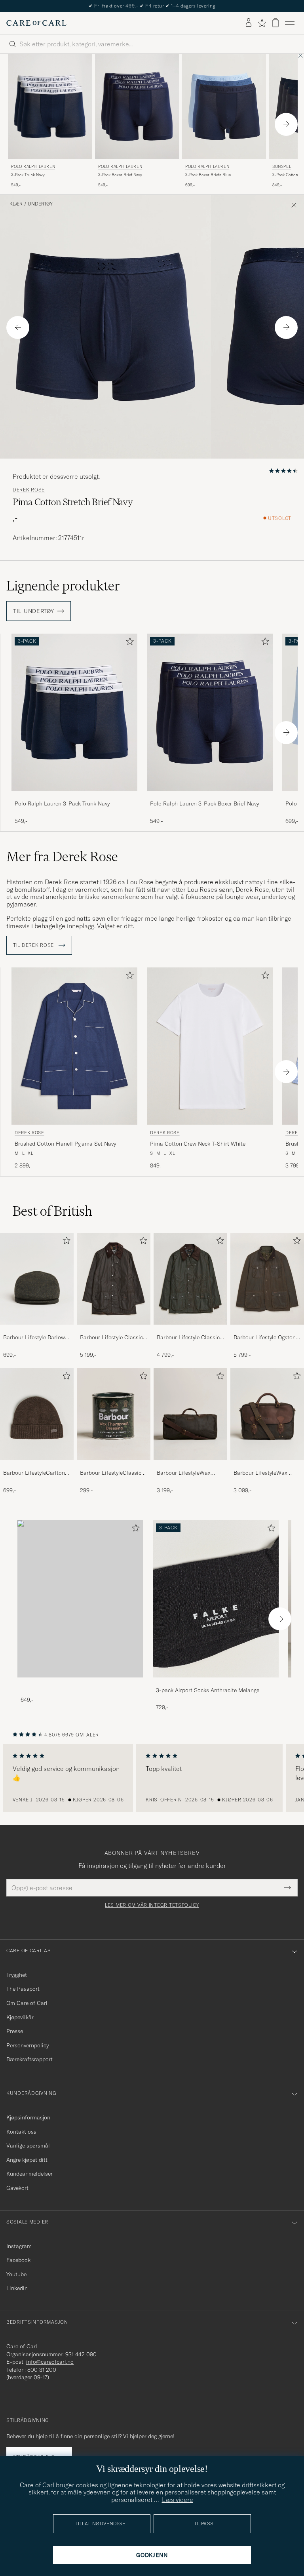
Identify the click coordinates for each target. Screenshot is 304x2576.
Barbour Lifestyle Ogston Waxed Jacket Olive (265, 1338)
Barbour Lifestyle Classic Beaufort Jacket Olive (111, 1338)
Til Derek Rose (34, 945)
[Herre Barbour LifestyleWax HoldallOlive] (190, 1414)
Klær (16, 204)
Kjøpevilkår (20, 2017)
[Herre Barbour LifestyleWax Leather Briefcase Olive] (267, 1414)
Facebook (18, 2260)
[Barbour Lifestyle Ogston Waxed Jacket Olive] (267, 1330)
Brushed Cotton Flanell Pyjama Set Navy (65, 1144)
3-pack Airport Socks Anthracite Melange (208, 1690)
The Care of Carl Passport (152, 6)
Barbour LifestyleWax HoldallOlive (184, 1473)
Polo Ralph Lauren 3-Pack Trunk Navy (62, 803)
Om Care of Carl (27, 2003)
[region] (152, 1778)
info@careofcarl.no (50, 2362)
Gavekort (17, 2188)
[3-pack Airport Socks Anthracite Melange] (216, 1683)
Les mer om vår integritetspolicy (152, 1905)
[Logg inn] (249, 23)
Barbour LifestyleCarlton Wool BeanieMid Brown (34, 1473)
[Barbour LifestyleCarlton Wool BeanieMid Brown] (37, 1465)
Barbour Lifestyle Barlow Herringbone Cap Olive (34, 1338)
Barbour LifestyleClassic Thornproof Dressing (111, 1473)
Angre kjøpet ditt (27, 2160)
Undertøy (40, 204)
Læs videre (178, 2500)
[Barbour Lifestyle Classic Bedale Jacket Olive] (190, 1330)
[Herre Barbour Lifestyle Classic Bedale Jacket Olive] (190, 1279)
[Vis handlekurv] (275, 23)
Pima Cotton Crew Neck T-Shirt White (198, 1144)
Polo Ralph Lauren (33, 167)
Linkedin (17, 2288)
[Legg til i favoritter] (128, 643)
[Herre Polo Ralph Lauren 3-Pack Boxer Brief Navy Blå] (137, 106)
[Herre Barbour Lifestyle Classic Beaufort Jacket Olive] (114, 1279)
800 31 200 (42, 2370)
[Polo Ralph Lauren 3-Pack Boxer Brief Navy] (210, 796)
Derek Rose (29, 490)
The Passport (23, 1989)
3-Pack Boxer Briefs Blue (208, 175)
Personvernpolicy (28, 2045)
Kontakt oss (21, 2132)
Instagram (19, 2246)
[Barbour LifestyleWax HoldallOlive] (190, 1465)
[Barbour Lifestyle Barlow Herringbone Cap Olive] (37, 1330)
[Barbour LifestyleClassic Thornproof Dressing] (114, 1465)
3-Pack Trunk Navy (28, 175)
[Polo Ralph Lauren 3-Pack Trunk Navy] (74, 796)
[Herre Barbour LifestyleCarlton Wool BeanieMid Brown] (37, 1414)
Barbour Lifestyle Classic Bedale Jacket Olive (188, 1338)
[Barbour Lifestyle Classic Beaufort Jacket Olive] (114, 1330)
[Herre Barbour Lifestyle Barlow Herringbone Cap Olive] (37, 1279)
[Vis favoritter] (262, 23)
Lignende (63, 586)
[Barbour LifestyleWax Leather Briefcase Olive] (267, 1465)
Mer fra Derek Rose (62, 857)
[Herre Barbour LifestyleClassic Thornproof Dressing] (114, 1414)
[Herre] (80, 1599)
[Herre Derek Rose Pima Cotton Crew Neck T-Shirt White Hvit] (210, 1046)
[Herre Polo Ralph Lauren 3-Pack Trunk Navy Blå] (50, 106)
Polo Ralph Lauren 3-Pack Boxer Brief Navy (204, 803)
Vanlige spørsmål (28, 2146)
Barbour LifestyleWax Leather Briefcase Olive (262, 1473)
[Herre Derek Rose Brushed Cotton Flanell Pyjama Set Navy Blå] (74, 1046)
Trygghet (17, 1975)
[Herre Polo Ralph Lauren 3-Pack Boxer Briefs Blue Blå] (224, 106)
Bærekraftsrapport (29, 2059)
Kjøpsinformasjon (28, 2117)
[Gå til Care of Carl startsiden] (36, 23)
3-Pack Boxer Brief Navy (120, 175)
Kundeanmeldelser (29, 2174)
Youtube (16, 2274)
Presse (15, 2031)
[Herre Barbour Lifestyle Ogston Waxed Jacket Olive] (267, 1279)
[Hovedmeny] (290, 23)
